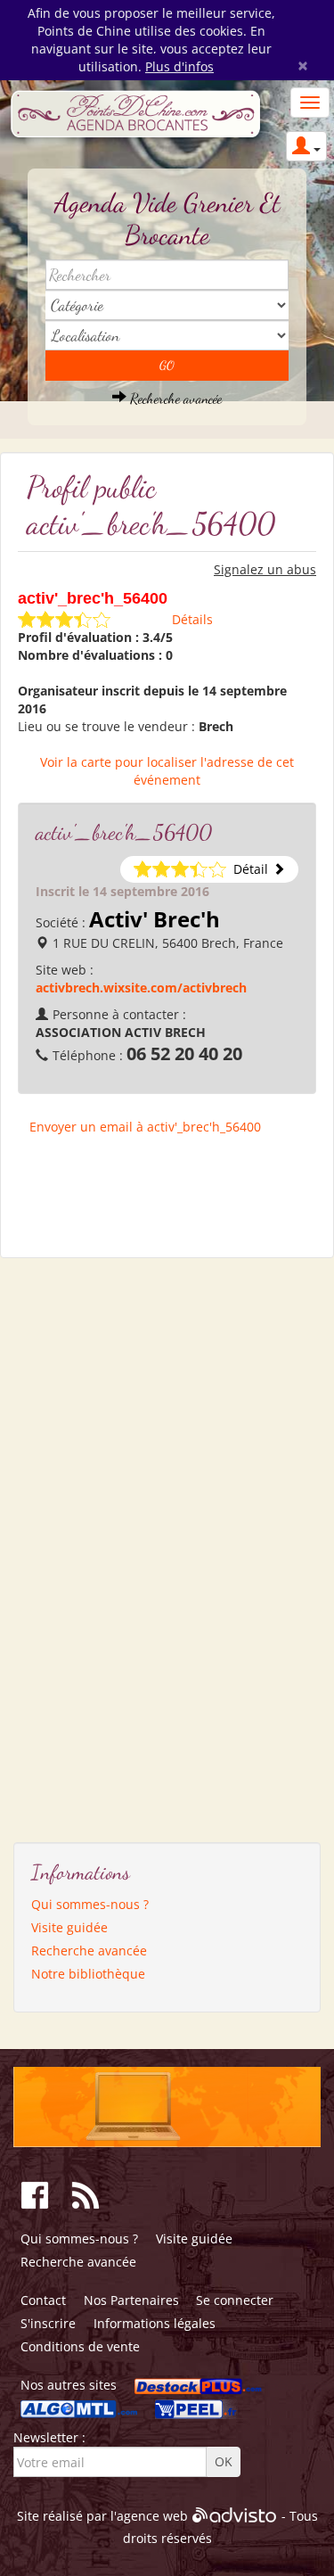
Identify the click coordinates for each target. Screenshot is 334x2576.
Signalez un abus (265, 569)
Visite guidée (69, 1927)
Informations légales (155, 2323)
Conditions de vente (80, 2346)
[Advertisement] (98, 1543)
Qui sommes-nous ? (90, 1904)
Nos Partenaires (131, 2300)
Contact (43, 2300)
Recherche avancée (174, 398)
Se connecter (235, 2300)
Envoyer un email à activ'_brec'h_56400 (145, 1127)
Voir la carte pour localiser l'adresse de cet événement (167, 771)
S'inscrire (48, 2323)
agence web (152, 2516)
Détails (192, 619)
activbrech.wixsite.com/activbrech (141, 988)
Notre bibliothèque (88, 1974)
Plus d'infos (179, 66)
